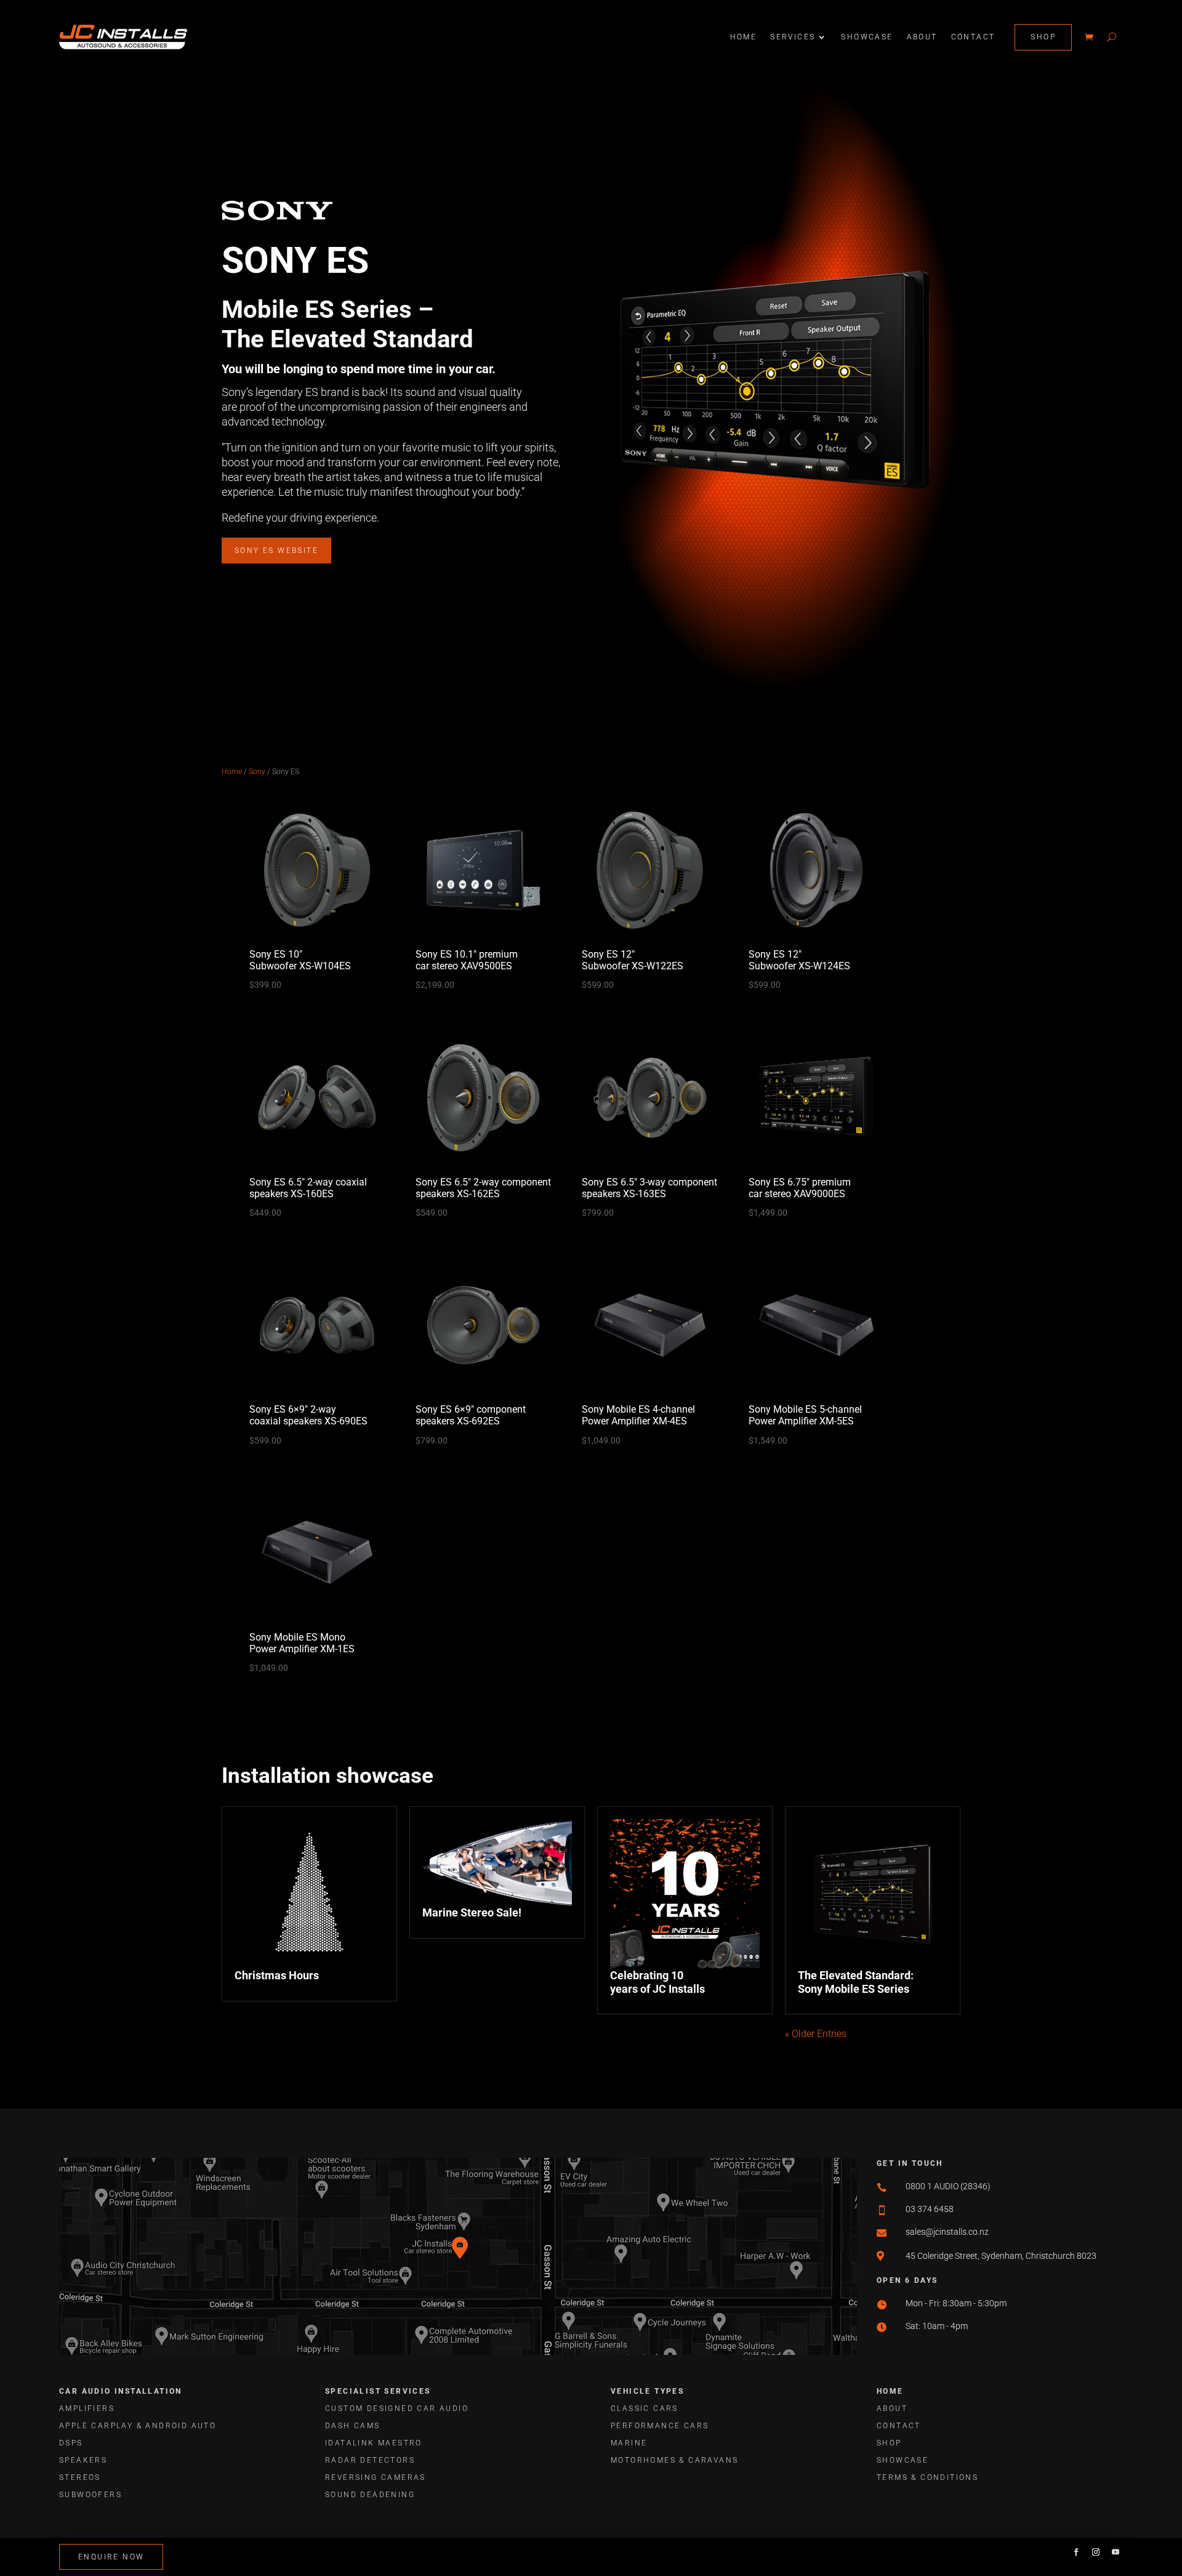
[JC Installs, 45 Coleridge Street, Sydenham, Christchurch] (466, 2272)
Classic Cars (645, 2408)
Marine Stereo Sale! (472, 1912)
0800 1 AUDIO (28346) (948, 2186)
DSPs (71, 2443)
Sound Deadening (370, 2495)
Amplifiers (87, 2408)
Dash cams (353, 2426)
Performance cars (660, 2426)
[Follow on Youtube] (1116, 2552)
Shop (1043, 37)
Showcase (867, 37)
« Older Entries (816, 2034)
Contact (973, 37)
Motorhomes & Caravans (674, 2460)
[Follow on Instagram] (1096, 2552)
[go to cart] (1089, 37)
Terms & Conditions (927, 2477)
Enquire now (111, 2557)
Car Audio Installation (121, 2391)
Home (744, 37)
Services (793, 37)
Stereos (80, 2477)
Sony (257, 772)
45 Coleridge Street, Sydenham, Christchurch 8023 (1001, 2256)
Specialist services (378, 2391)
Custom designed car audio (397, 2408)
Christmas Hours (277, 1975)
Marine (629, 2443)
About (922, 37)
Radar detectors (370, 2460)
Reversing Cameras (376, 2477)
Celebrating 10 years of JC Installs (657, 1982)
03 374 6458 (930, 2209)
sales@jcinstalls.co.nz (947, 2232)
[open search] (1112, 37)
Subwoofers (90, 2495)
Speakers (83, 2460)
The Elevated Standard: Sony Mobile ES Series (856, 1982)
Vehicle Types (647, 2391)
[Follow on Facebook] (1076, 2552)
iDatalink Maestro (374, 2443)
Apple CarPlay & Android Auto (138, 2426)
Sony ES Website (276, 551)
